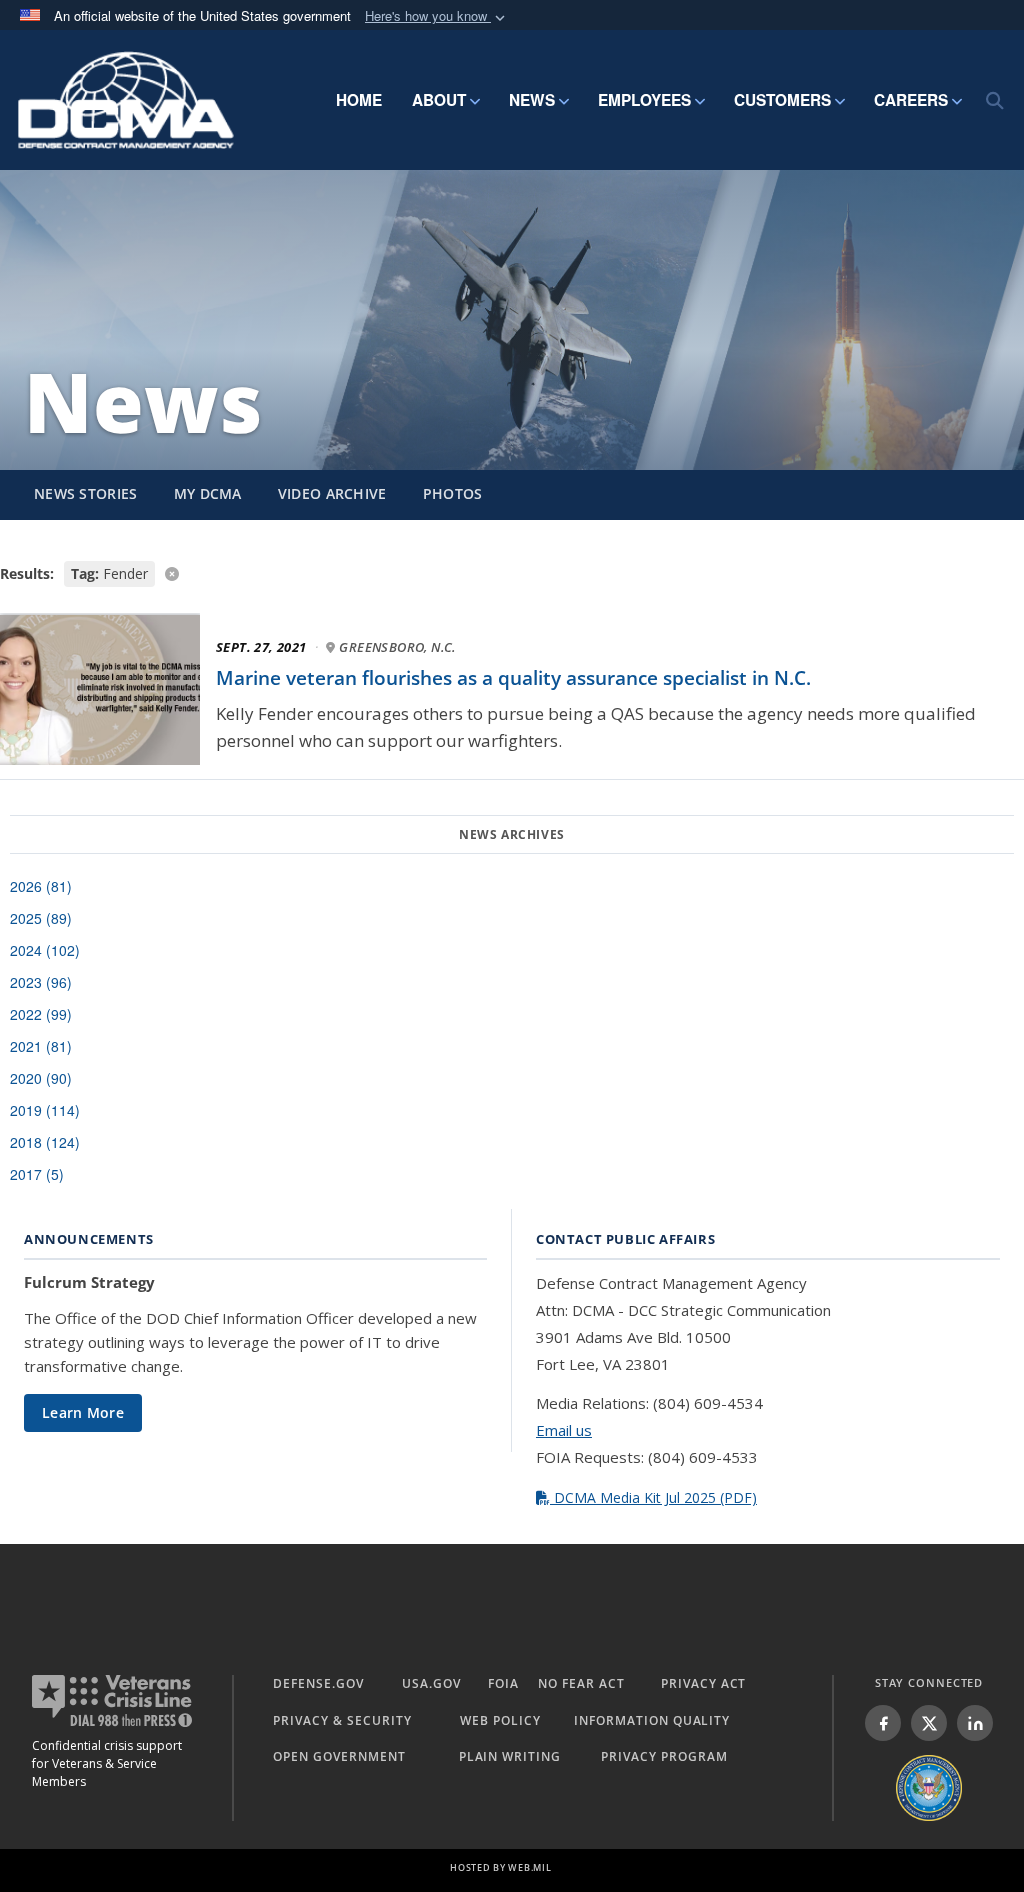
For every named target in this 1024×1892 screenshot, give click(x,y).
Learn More (83, 1412)
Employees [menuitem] (644, 100)
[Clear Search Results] (512, 572)
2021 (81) (41, 1046)
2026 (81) (41, 886)
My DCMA (208, 493)
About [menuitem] (439, 100)
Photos (453, 493)
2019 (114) (45, 1110)
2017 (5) (37, 1174)
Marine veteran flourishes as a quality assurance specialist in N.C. (513, 678)
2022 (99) (41, 1014)
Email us (564, 1430)
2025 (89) (41, 918)
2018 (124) (45, 1142)
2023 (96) (41, 982)
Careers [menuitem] (911, 100)
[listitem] (883, 1723)
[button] (437, 16)
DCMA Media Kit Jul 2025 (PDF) (653, 1497)
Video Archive (332, 493)
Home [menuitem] (359, 100)
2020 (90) (41, 1078)
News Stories (86, 493)
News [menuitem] (532, 100)
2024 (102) (45, 950)
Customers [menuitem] (782, 100)
